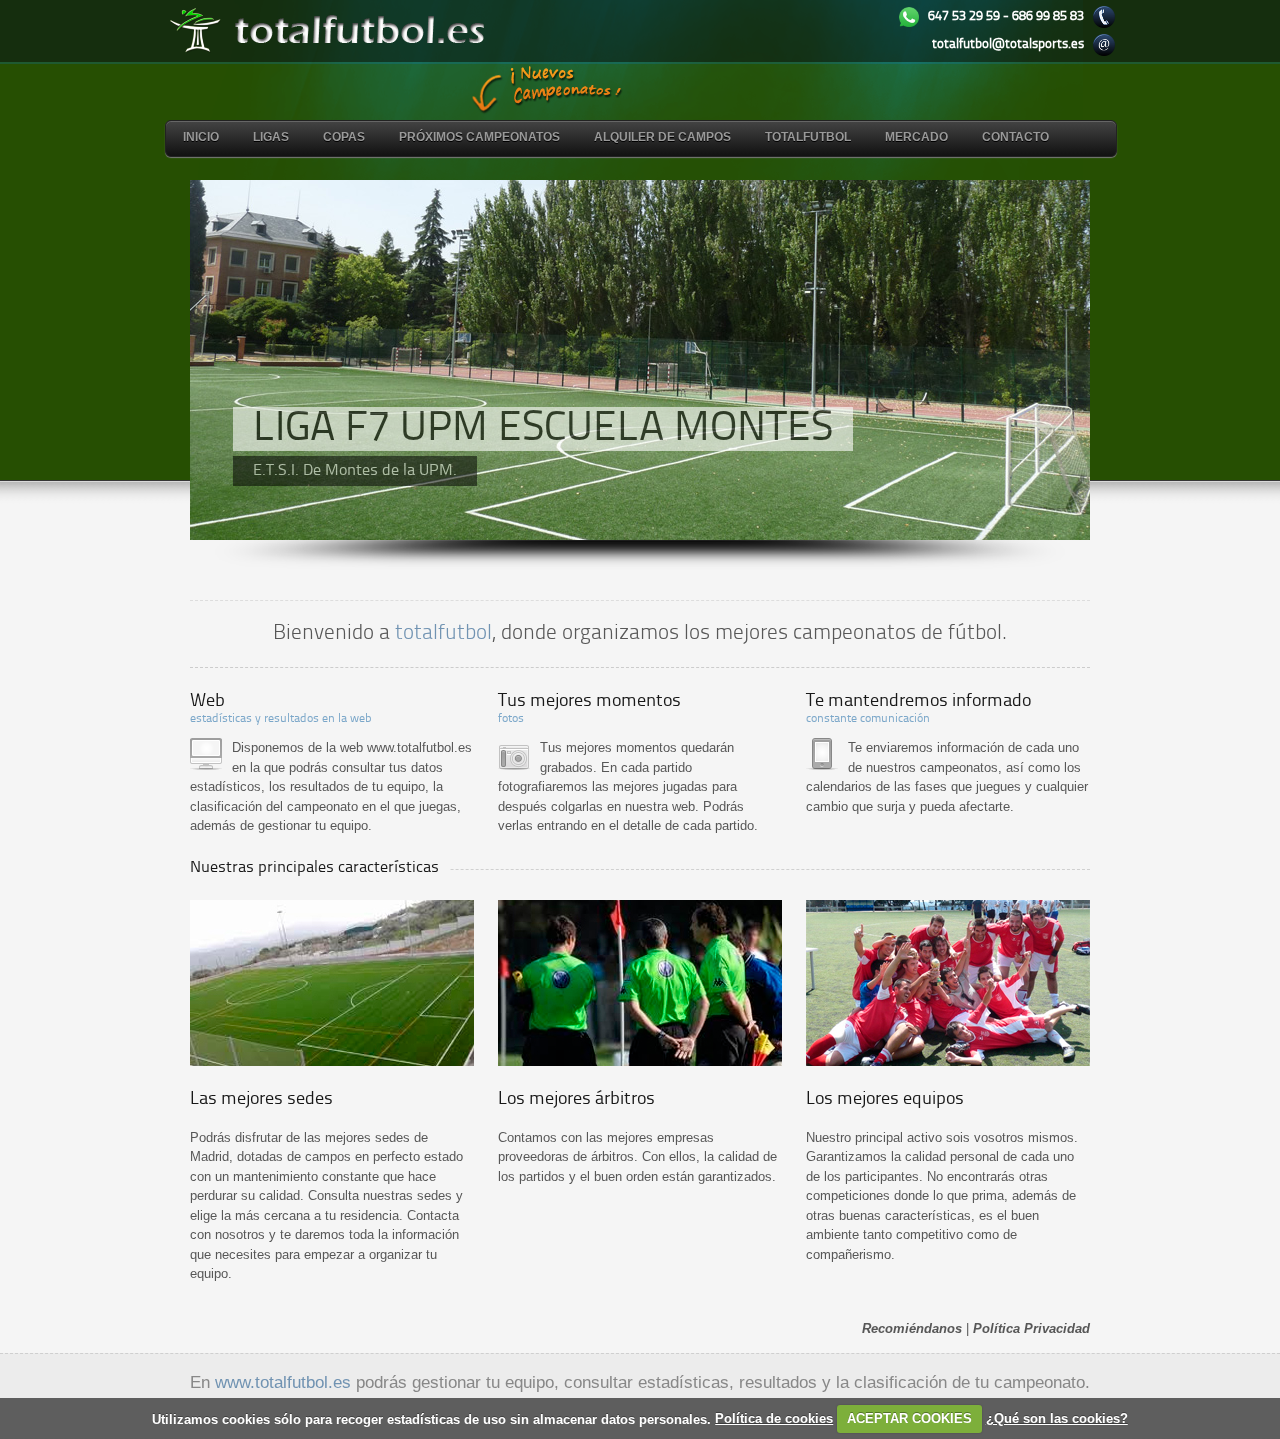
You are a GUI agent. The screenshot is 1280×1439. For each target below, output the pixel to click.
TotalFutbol (808, 137)
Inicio (201, 137)
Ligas (271, 137)
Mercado (916, 137)
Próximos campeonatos (479, 137)
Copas (344, 137)
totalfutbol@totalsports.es (1008, 44)
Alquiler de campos (662, 137)
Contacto (1015, 137)
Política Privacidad (1031, 1328)
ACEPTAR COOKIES (909, 1418)
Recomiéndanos (912, 1328)
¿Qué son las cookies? (1057, 1418)
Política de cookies (774, 1418)
